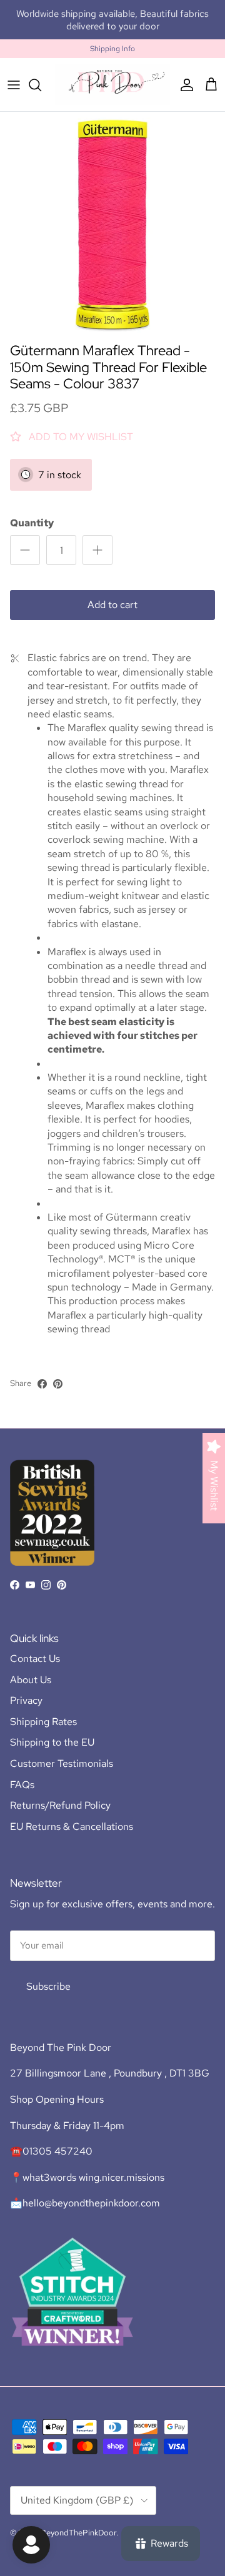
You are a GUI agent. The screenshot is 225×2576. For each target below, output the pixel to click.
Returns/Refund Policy (60, 1805)
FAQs (22, 1785)
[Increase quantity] (97, 550)
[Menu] (14, 85)
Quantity (32, 523)
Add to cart (112, 605)
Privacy (26, 1700)
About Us (31, 1680)
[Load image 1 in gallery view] (112, 224)
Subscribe (48, 1986)
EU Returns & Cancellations (72, 1826)
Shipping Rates (43, 1722)
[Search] (41, 85)
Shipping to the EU (52, 1742)
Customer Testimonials (62, 1763)
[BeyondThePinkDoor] (112, 85)
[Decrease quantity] (25, 550)
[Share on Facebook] (42, 1384)
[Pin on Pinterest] (58, 1384)
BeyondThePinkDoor (78, 2533)
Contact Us (35, 1659)
